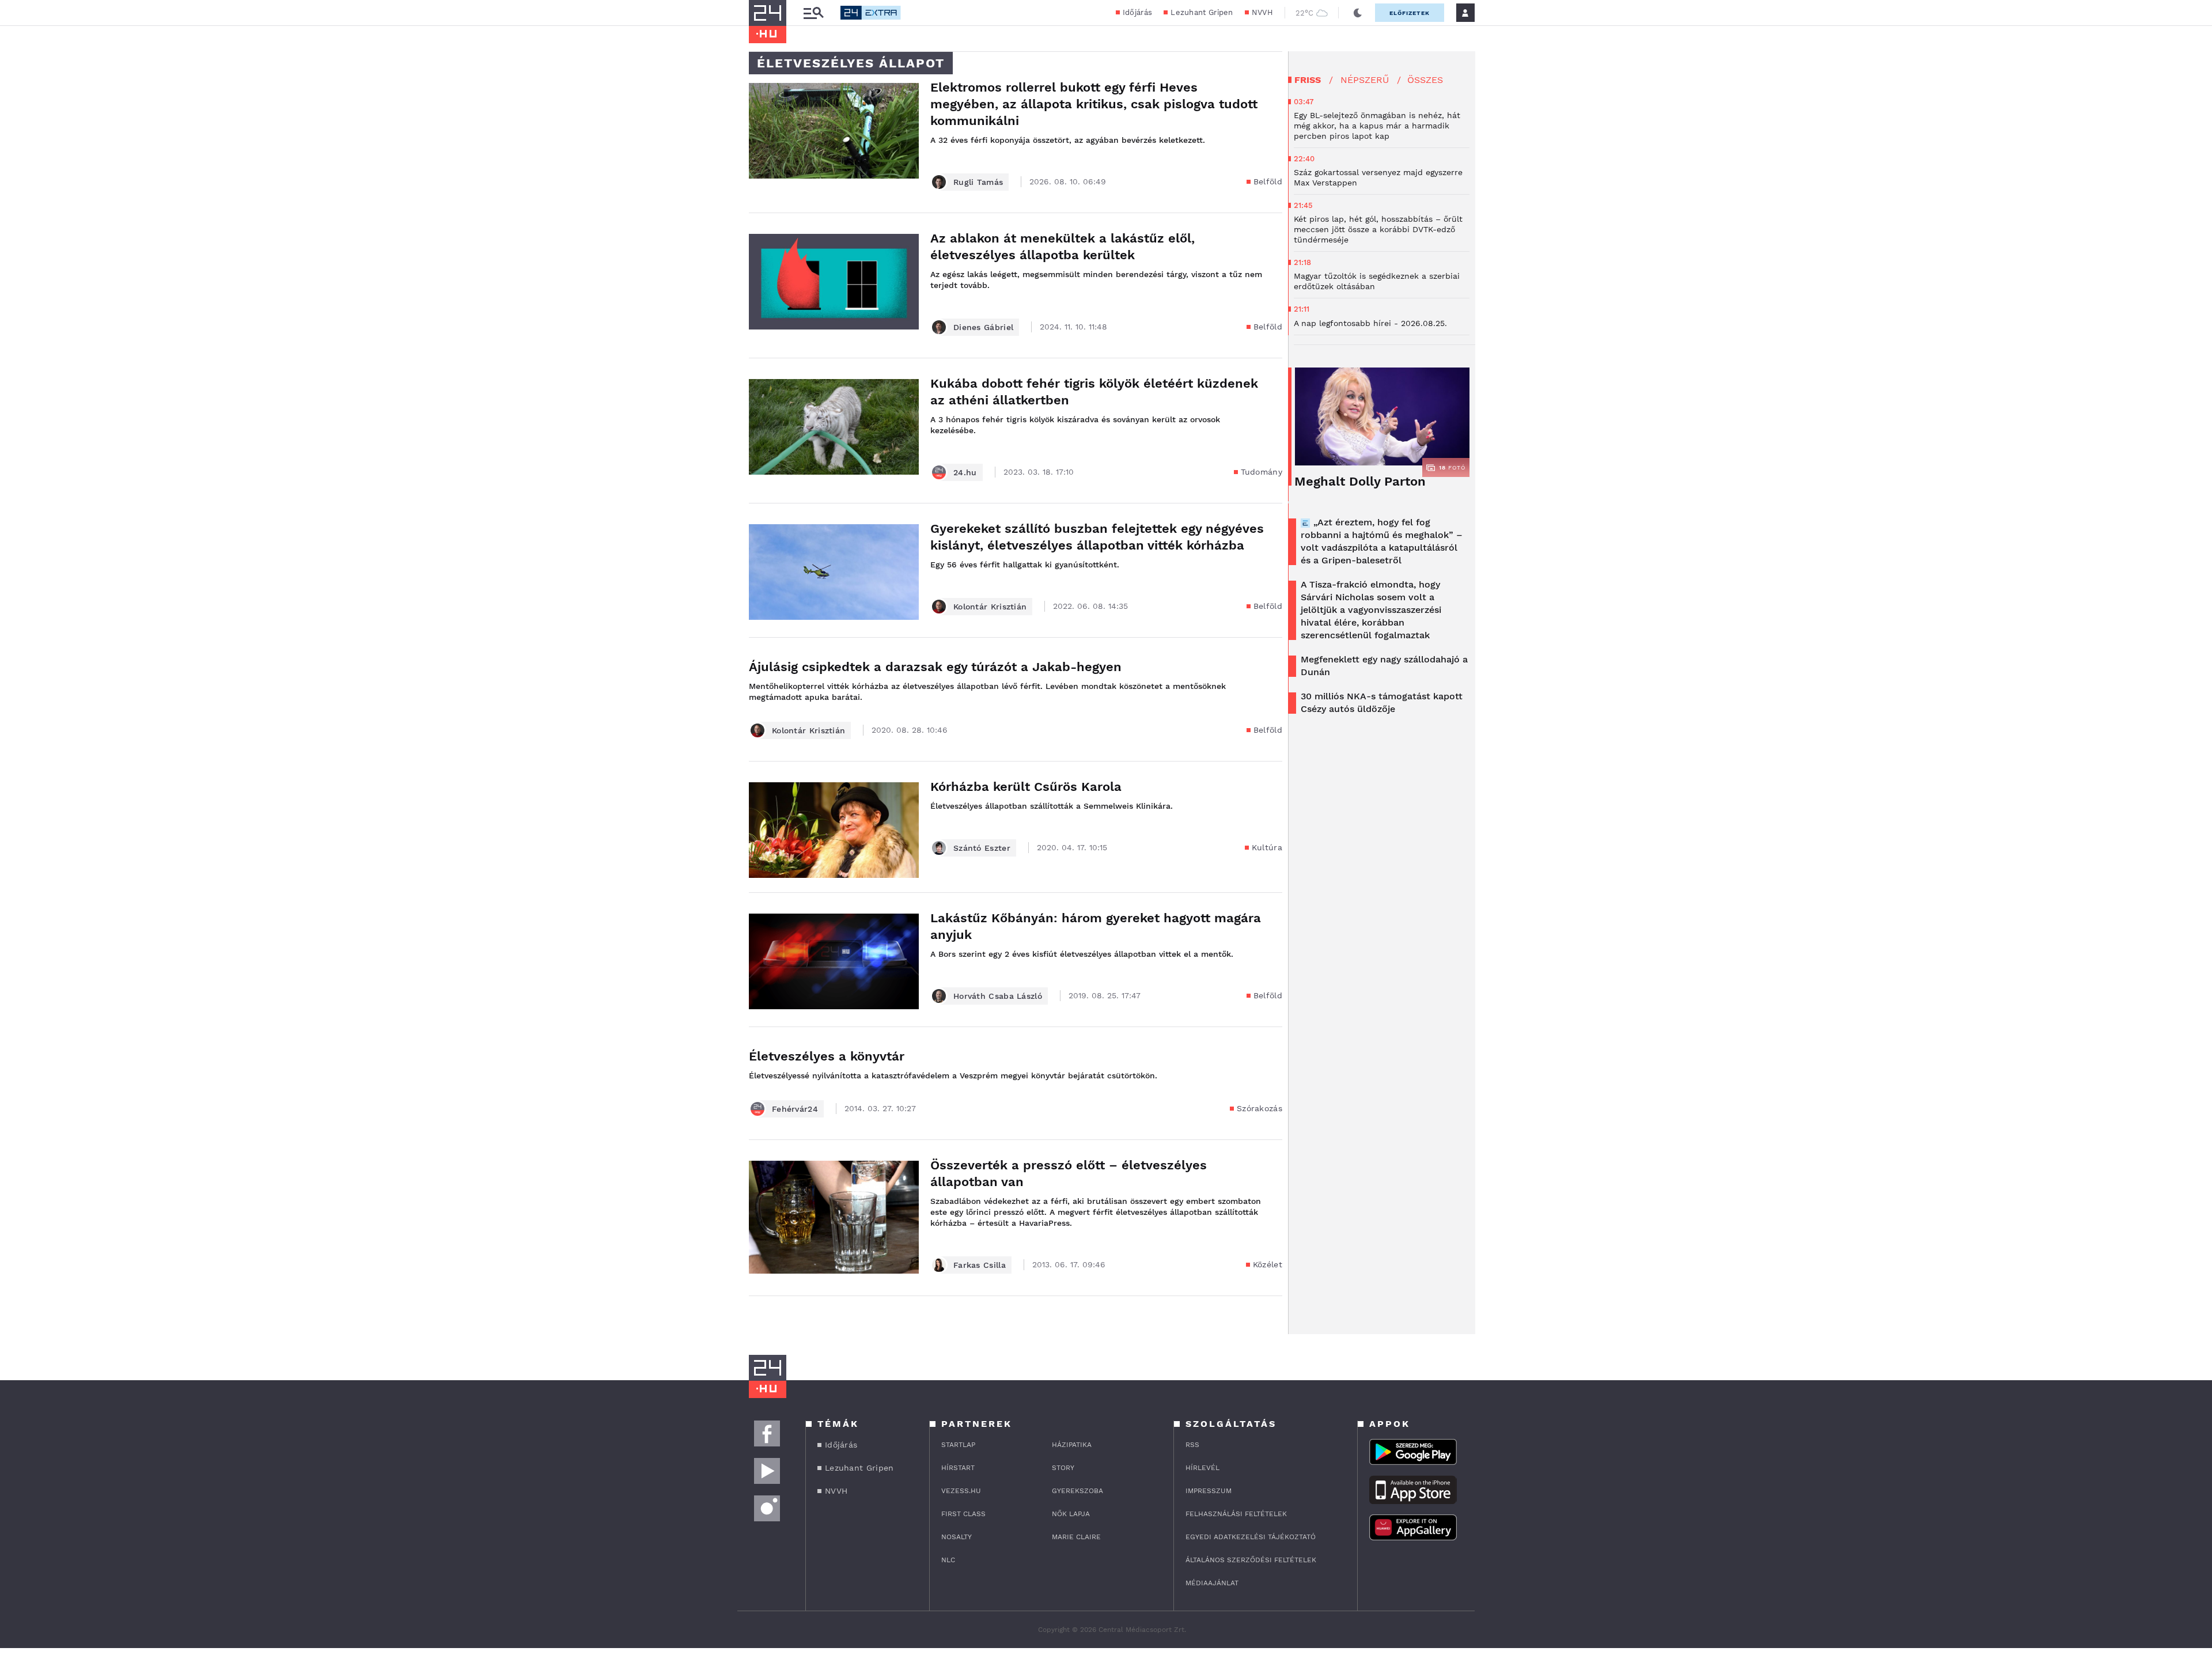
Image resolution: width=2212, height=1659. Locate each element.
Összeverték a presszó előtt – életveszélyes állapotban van (1069, 1173)
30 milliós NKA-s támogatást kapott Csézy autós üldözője (1382, 702)
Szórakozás (1260, 1108)
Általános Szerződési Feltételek (1251, 1560)
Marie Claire (1076, 1537)
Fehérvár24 (795, 1109)
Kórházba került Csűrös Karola (1026, 787)
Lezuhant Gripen (1202, 12)
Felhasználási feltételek (1236, 1514)
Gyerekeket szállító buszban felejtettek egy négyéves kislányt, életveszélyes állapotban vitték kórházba (1097, 537)
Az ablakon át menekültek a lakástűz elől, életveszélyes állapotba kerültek (1063, 247)
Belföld (1268, 181)
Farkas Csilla (980, 1265)
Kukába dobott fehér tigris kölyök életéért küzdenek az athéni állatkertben (1094, 392)
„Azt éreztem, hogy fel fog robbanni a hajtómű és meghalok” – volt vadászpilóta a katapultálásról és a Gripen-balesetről (1382, 541)
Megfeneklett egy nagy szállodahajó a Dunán (1384, 666)
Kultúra (1267, 847)
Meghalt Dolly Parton (1360, 481)
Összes (1425, 80)
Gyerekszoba (1077, 1491)
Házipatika (1072, 1445)
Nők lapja (1071, 1514)
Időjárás (1137, 12)
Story (1063, 1468)
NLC (948, 1560)
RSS (1192, 1445)
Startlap (958, 1445)
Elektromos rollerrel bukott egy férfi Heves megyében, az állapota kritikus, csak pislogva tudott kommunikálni (1094, 104)
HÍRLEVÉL (1202, 1468)
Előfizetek (1410, 13)
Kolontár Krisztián (990, 607)
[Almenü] (813, 13)
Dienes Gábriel (983, 327)
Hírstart (958, 1468)
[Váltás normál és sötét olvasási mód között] (1358, 13)
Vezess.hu (961, 1491)
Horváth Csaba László (998, 996)
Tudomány (1262, 472)
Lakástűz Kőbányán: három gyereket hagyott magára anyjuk (1096, 926)
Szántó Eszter (982, 848)
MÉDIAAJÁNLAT (1212, 1583)
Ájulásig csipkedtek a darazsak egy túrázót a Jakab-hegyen (935, 667)
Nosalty (957, 1537)
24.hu (965, 472)
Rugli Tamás (978, 182)
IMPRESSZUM (1209, 1491)
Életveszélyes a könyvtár (827, 1056)
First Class (963, 1514)
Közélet (1268, 1264)
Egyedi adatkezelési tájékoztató (1251, 1537)
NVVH (1262, 12)
